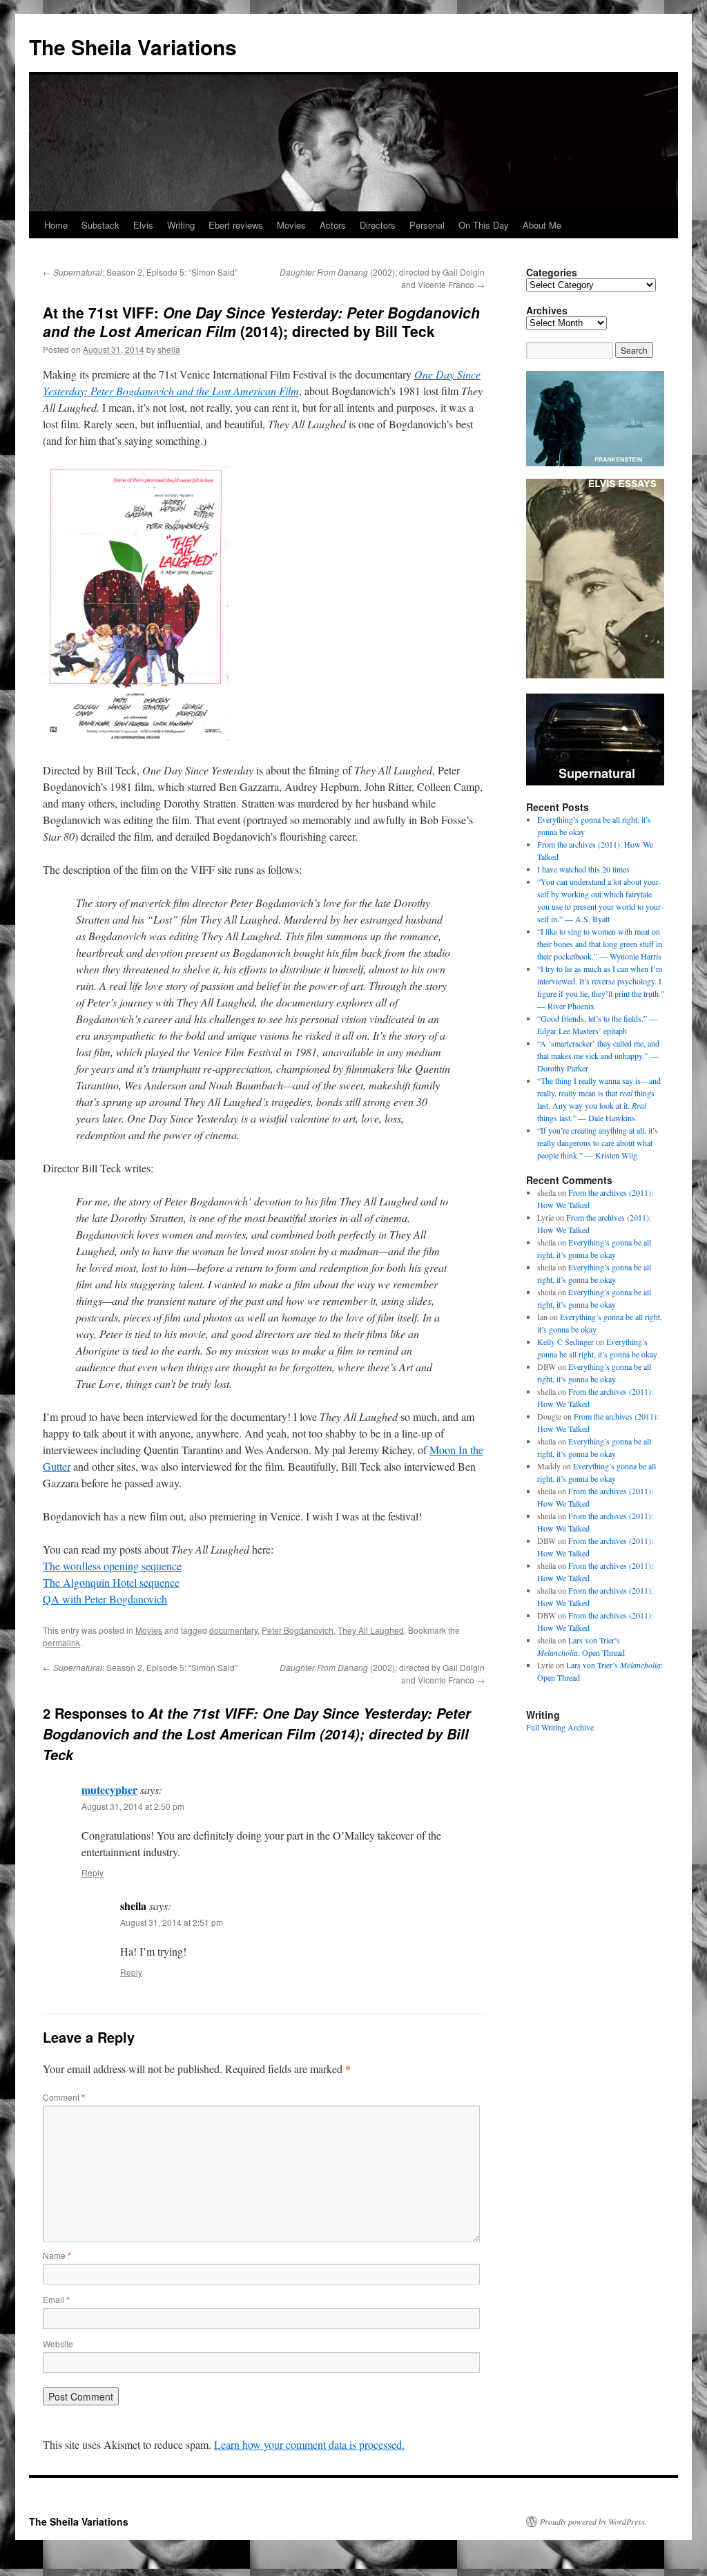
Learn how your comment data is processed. (309, 2444)
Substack (100, 225)
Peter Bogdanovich (298, 1630)
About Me (542, 225)
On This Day (484, 225)
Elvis (143, 225)
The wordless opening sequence (112, 1566)
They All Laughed (371, 1630)
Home (56, 225)
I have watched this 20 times (583, 869)
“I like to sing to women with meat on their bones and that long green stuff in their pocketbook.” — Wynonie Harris (600, 944)
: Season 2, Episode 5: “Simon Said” (140, 272)
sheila (169, 349)
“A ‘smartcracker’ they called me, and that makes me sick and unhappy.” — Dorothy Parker (598, 1056)
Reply (93, 1872)
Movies (291, 225)
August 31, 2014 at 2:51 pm (172, 1922)
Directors (378, 225)
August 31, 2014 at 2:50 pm (133, 1806)
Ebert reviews (236, 225)
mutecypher (109, 1790)
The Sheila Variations (133, 47)
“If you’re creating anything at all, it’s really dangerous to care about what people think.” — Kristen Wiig (598, 1143)
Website (58, 2344)
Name (57, 2255)
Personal (427, 225)
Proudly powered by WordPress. (593, 2521)
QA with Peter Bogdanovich (105, 1599)
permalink (61, 1642)
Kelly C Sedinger (565, 1342)
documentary (233, 1630)
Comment (64, 2097)
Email (56, 2299)
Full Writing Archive (560, 1727)
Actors (333, 225)
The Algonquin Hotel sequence (111, 1582)
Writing (181, 225)
